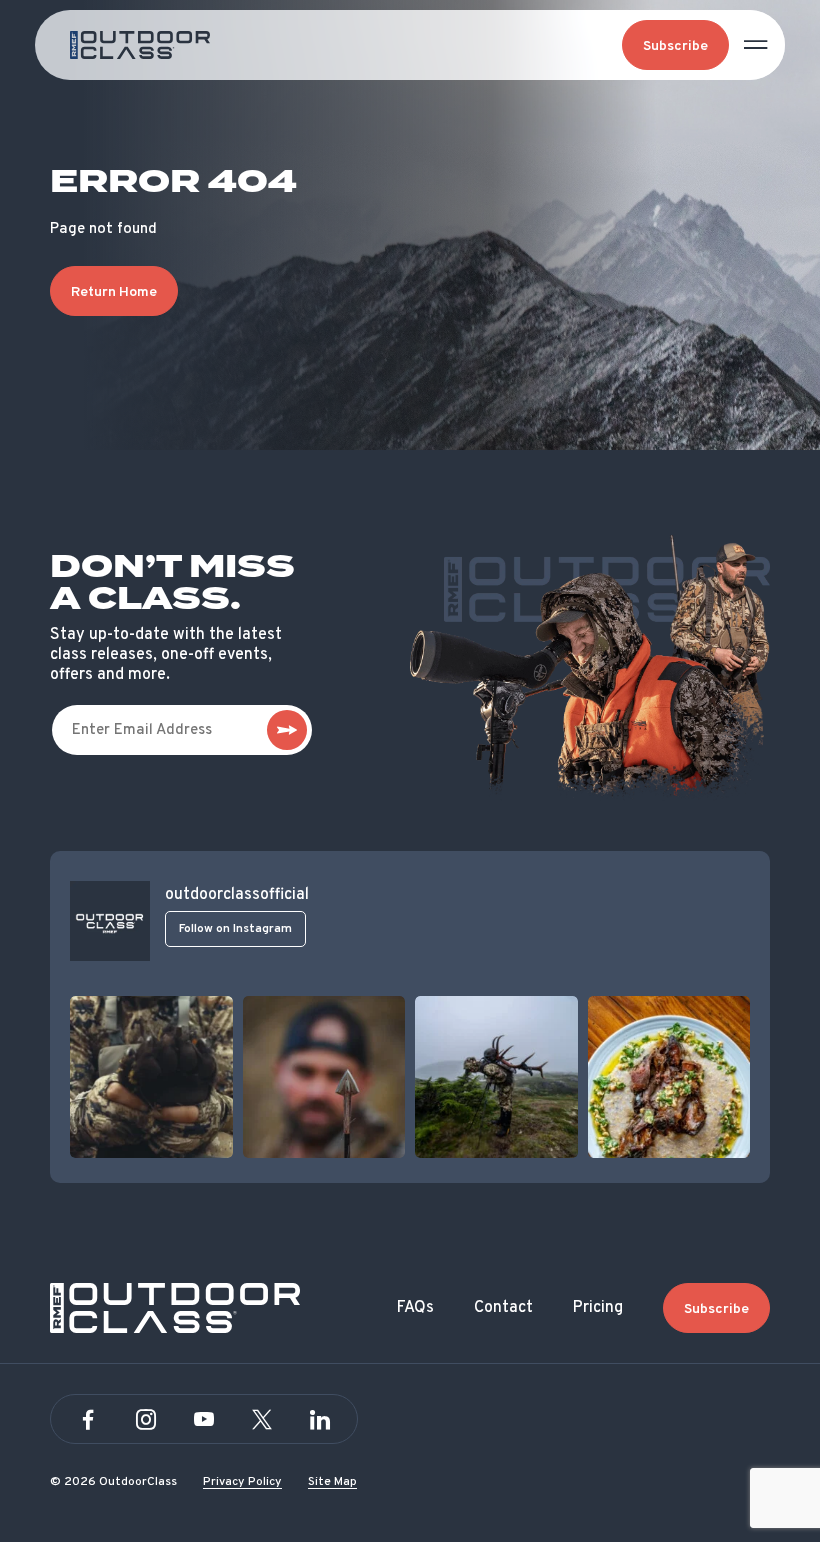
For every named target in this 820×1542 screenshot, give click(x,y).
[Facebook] (88, 1420)
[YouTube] (204, 1420)
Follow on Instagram (235, 929)
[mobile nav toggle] (756, 45)
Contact (503, 1308)
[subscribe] (287, 730)
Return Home (114, 292)
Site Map (332, 1482)
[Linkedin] (320, 1420)
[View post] (151, 1077)
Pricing (598, 1308)
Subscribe (675, 46)
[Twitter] (262, 1420)
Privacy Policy (242, 1482)
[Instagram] (146, 1420)
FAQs (415, 1308)
